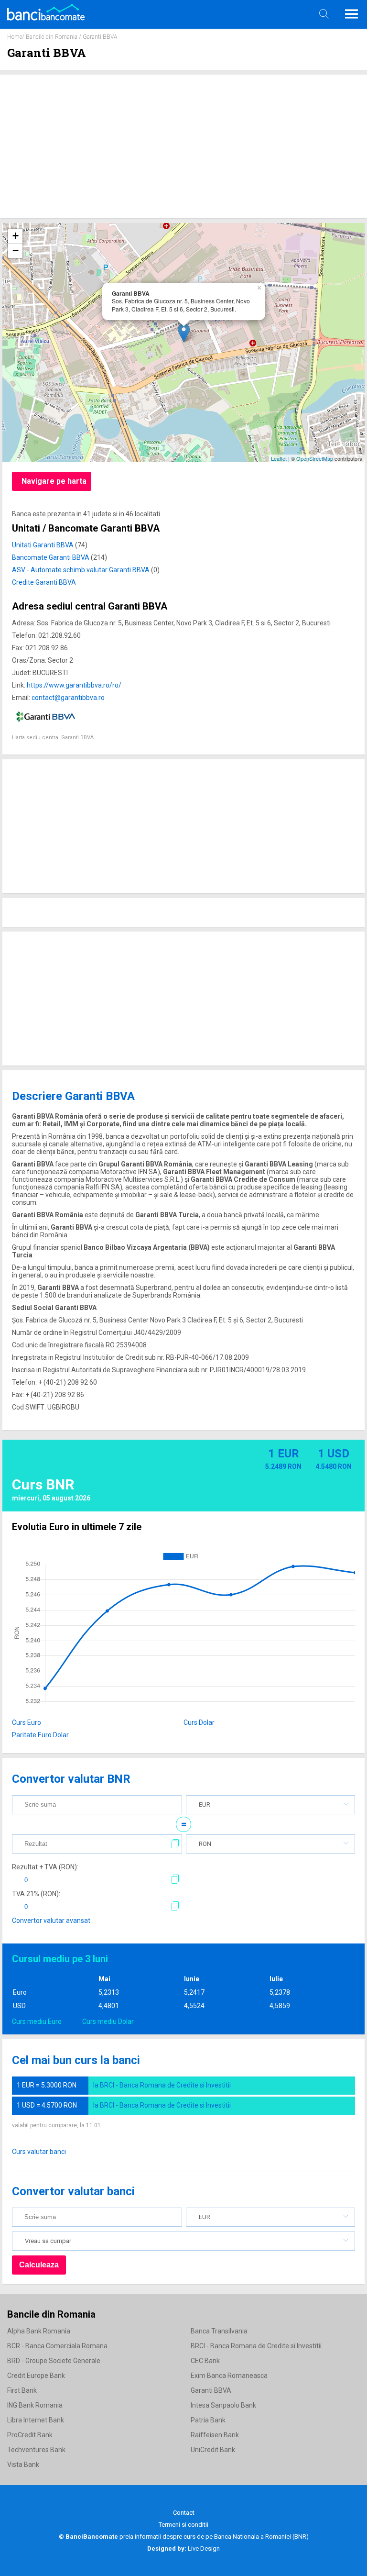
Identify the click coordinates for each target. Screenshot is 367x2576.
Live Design (183, 2548)
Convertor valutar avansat (51, 1921)
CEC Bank (205, 2361)
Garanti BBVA (211, 2390)
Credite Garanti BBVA (44, 582)
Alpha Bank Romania (39, 2331)
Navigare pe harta (54, 481)
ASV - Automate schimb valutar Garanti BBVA (81, 570)
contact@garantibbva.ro (68, 698)
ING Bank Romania (35, 2405)
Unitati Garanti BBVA (43, 545)
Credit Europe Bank (36, 2376)
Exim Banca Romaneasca (229, 2376)
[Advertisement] (183, 146)
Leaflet (279, 458)
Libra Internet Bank (36, 2420)
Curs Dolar (199, 1722)
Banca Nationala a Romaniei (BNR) (261, 2537)
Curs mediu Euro (37, 2021)
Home (15, 37)
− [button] (16, 250)
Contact (184, 2513)
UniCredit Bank (213, 2450)
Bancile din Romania (52, 37)
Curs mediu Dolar (108, 2021)
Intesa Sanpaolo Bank (223, 2405)
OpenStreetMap (315, 458)
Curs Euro (27, 1722)
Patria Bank (208, 2420)
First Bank (22, 2390)
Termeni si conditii (183, 2525)
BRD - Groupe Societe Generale (54, 2361)
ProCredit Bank (30, 2435)
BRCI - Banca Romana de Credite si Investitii (256, 2346)
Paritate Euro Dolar (40, 1735)
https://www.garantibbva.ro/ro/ (74, 685)
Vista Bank (23, 2465)
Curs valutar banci (39, 2152)
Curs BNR (43, 1484)
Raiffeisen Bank (215, 2435)
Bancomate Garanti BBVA (51, 557)
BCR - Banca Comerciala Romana (57, 2346)
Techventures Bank (36, 2450)
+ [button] (16, 236)
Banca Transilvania (219, 2331)
